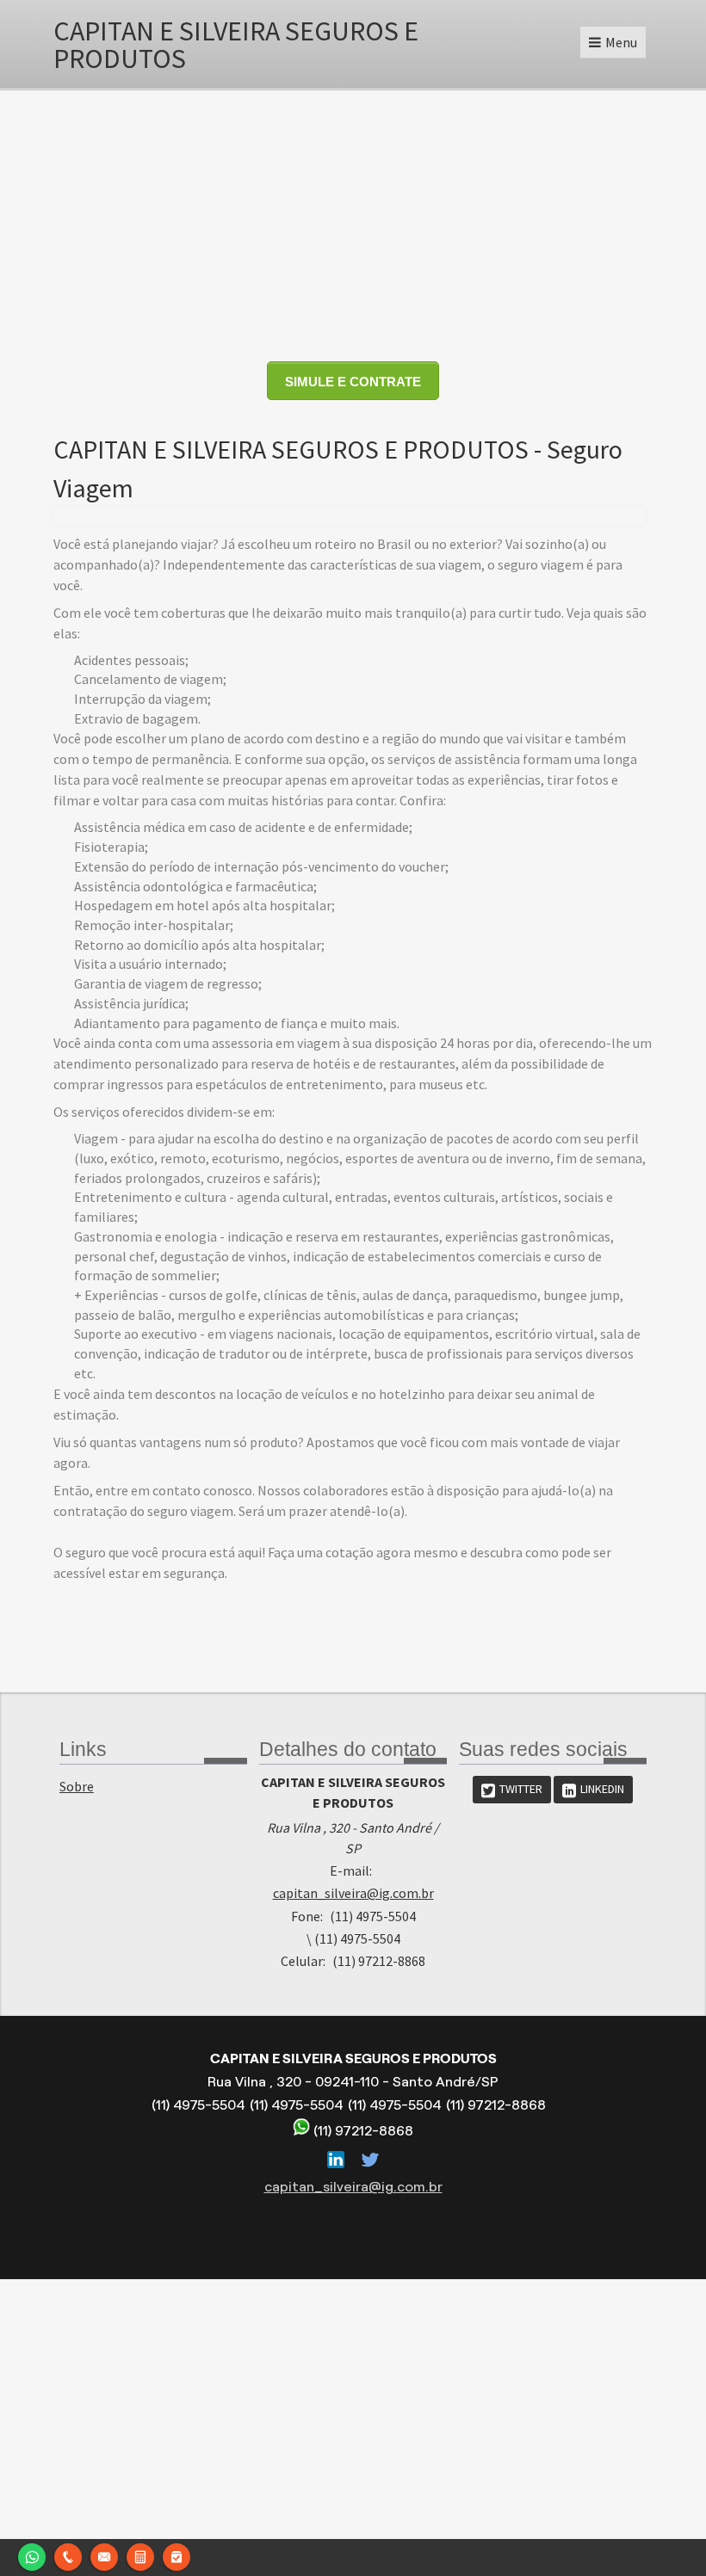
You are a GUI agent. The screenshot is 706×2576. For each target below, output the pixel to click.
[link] (512, 1790)
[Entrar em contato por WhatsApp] (32, 2555)
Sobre (77, 1786)
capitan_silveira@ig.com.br (353, 1893)
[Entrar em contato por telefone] (68, 2555)
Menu (621, 42)
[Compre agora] (176, 2555)
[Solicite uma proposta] (140, 2555)
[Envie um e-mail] (104, 2555)
